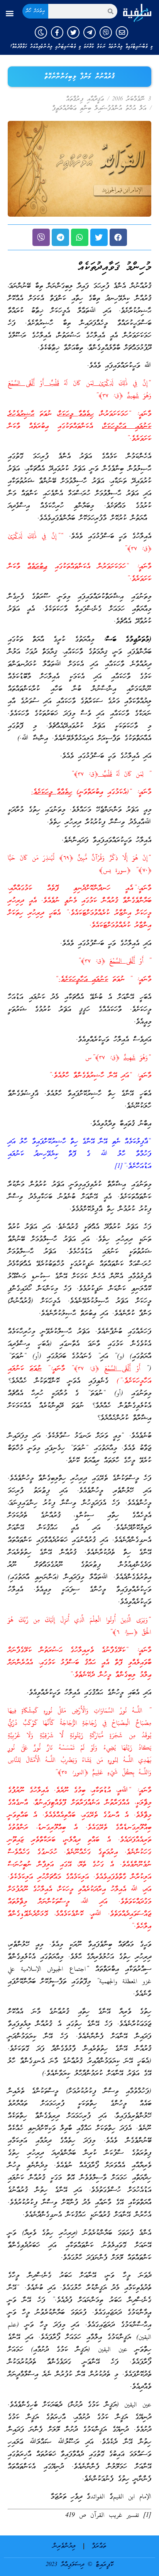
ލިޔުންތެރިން (64, 2546)
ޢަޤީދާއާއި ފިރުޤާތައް (85, 99)
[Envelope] (122, 32)
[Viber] (106, 32)
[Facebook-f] (57, 32)
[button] (9, 13)
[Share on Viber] (41, 237)
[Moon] (41, 32)
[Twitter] (73, 32)
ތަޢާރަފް (99, 2546)
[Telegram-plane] (90, 32)
